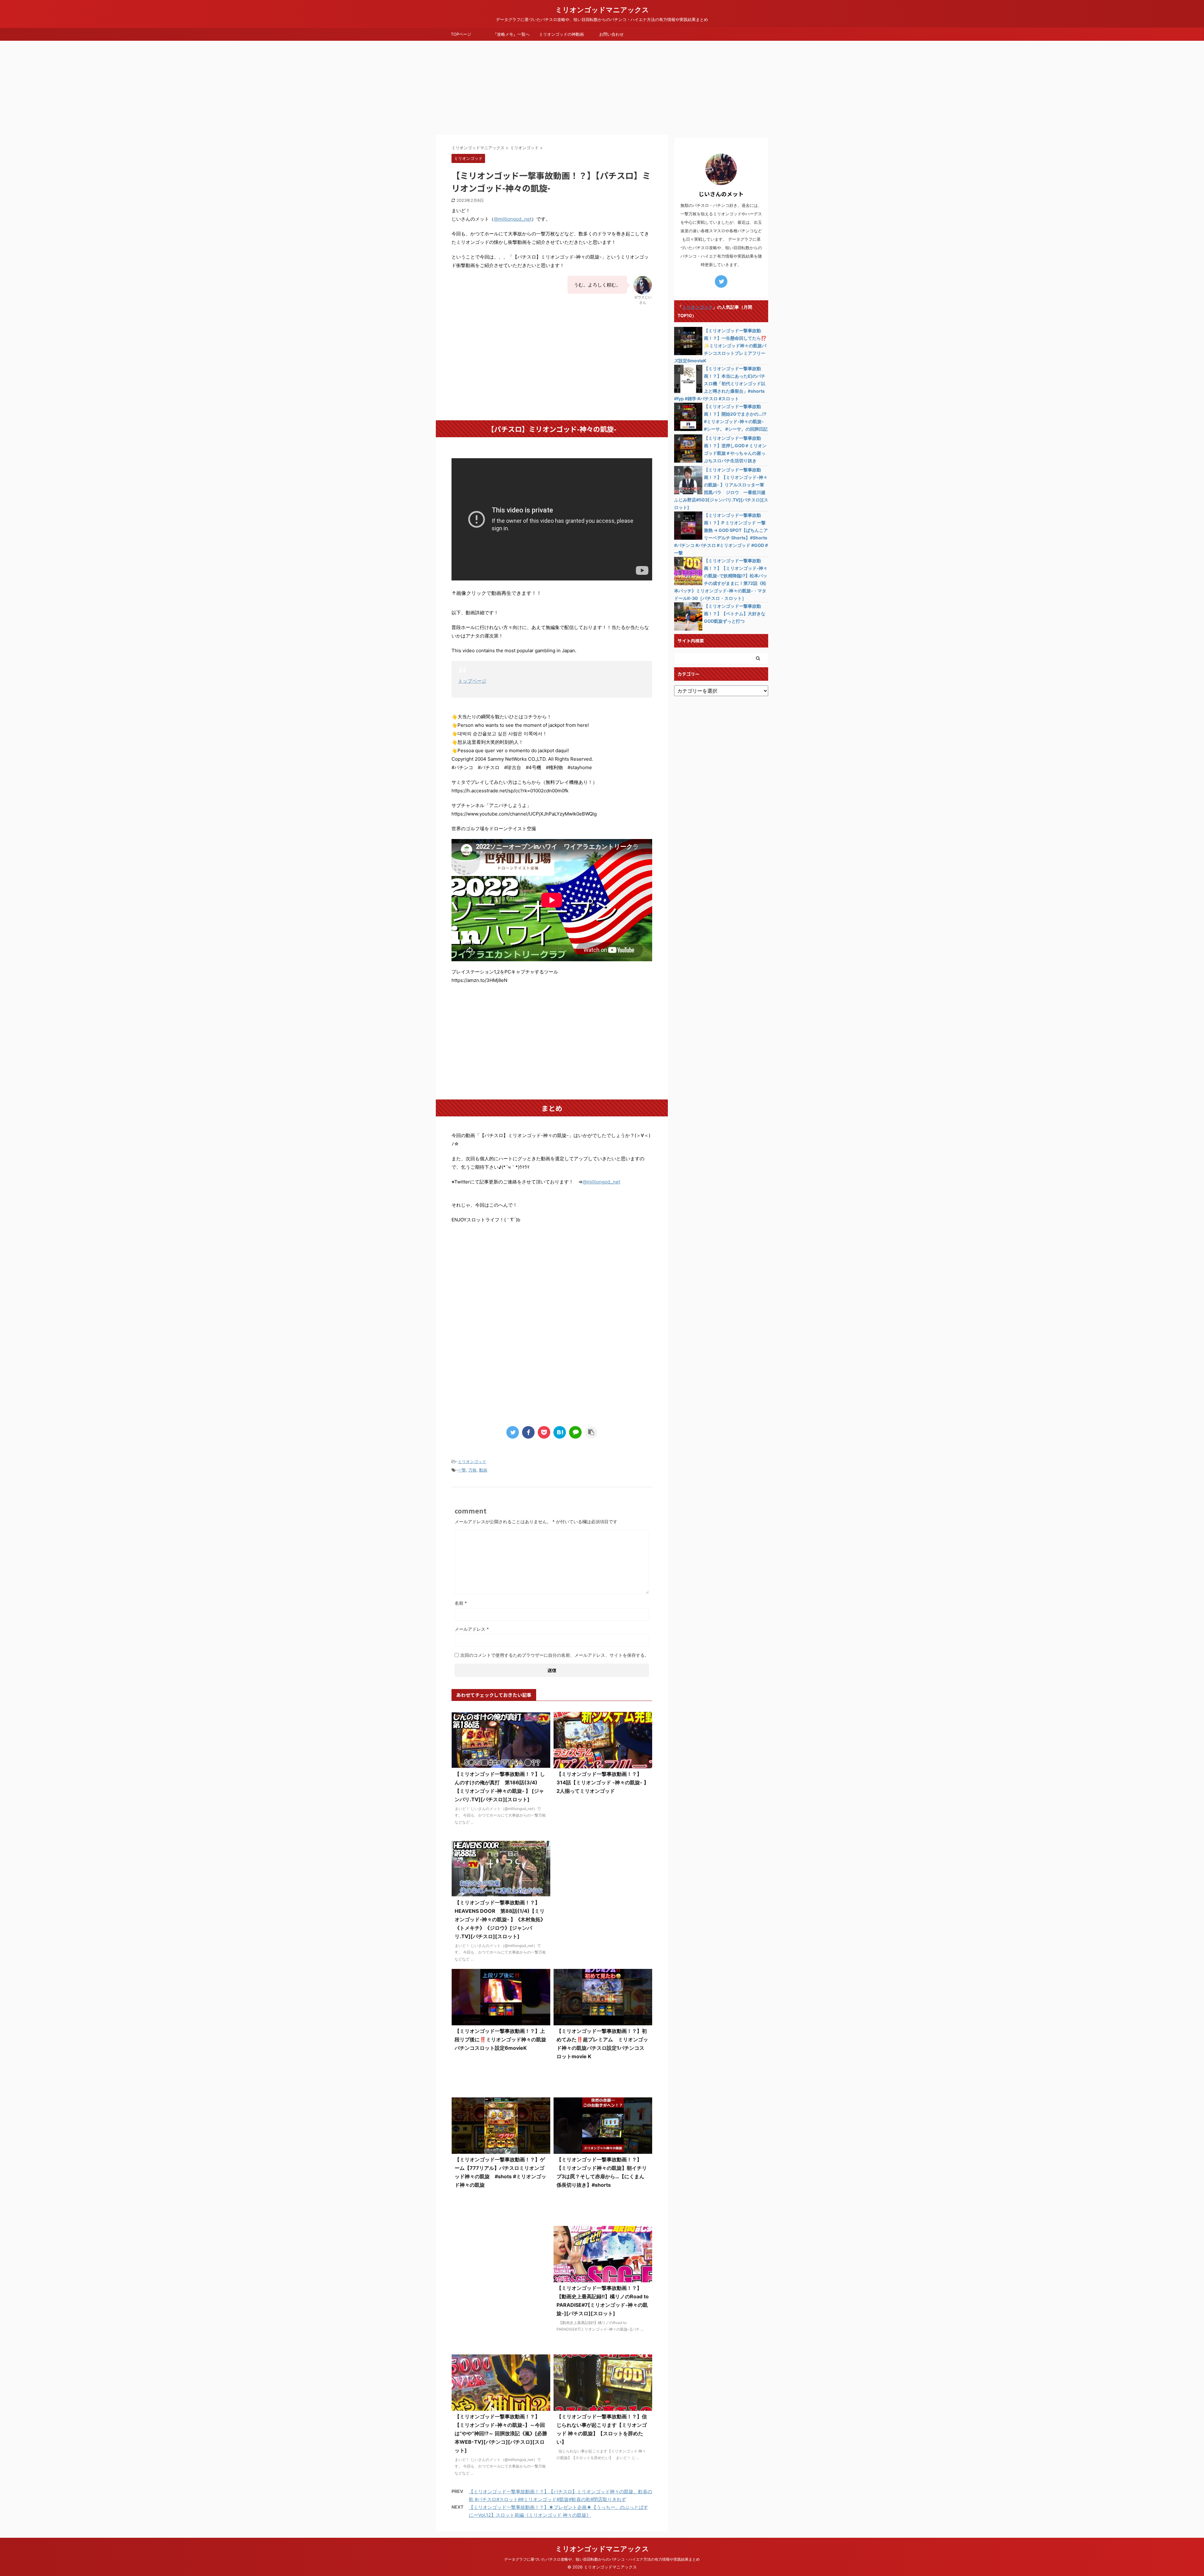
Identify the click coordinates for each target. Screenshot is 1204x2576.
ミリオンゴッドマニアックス (602, 10)
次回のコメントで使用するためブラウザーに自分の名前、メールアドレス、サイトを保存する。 (555, 1655)
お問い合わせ (611, 34)
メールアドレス (472, 1629)
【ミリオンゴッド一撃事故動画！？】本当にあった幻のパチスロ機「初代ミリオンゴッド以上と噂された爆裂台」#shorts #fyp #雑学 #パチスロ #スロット (720, 383)
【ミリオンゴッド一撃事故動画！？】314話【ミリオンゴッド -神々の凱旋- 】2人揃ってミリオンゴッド (603, 1782)
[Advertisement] (602, 88)
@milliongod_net (513, 219)
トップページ (472, 681)
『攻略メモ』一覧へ (511, 34)
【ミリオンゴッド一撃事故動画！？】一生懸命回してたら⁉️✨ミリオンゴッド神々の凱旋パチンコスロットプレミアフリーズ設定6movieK (720, 346)
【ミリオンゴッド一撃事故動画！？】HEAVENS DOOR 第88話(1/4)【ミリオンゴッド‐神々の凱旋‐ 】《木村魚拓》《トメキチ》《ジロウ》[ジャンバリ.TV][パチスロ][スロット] (500, 1919)
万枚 (473, 1470)
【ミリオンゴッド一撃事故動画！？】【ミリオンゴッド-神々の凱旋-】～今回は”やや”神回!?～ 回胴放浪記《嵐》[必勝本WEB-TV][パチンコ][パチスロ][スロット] (501, 2433)
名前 (461, 1603)
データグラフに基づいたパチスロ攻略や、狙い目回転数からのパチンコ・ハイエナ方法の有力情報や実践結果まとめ (602, 2559)
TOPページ (461, 34)
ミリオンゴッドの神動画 (561, 34)
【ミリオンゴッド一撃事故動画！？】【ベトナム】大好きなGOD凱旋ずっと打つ (735, 614)
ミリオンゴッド (472, 1461)
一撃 (462, 1470)
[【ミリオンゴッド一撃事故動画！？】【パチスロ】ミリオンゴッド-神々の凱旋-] (560, 1432)
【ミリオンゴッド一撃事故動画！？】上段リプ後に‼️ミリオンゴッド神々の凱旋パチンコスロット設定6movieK (500, 2039)
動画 (483, 1470)
